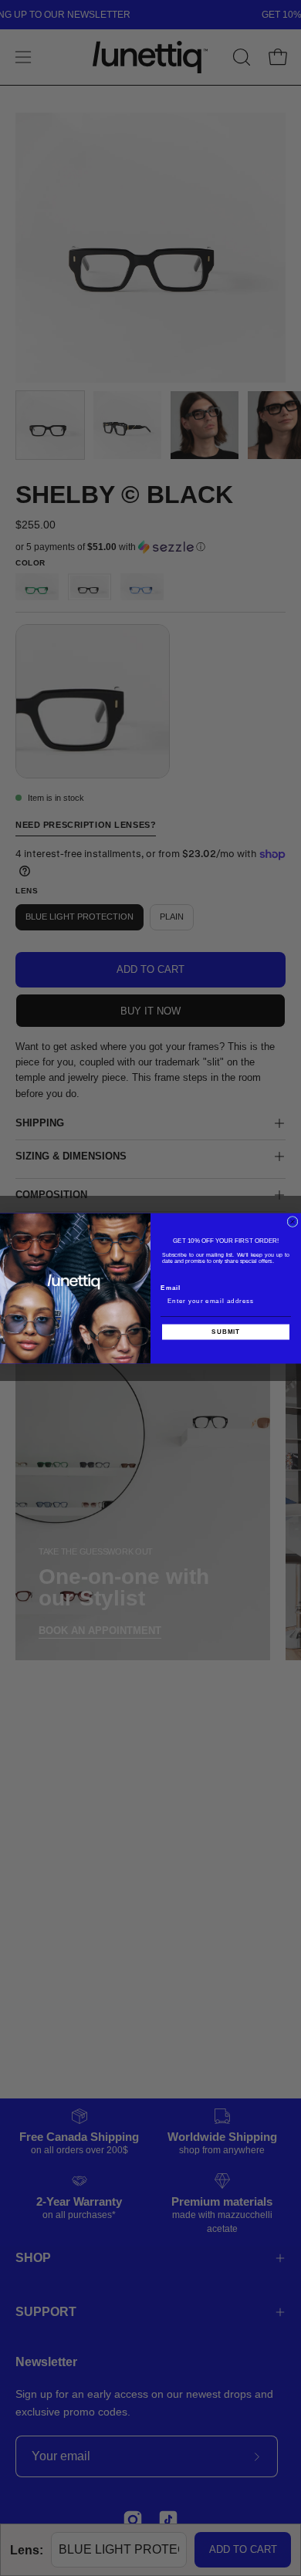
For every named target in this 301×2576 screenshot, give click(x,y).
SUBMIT (226, 1332)
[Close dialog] (293, 1221)
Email (171, 1287)
